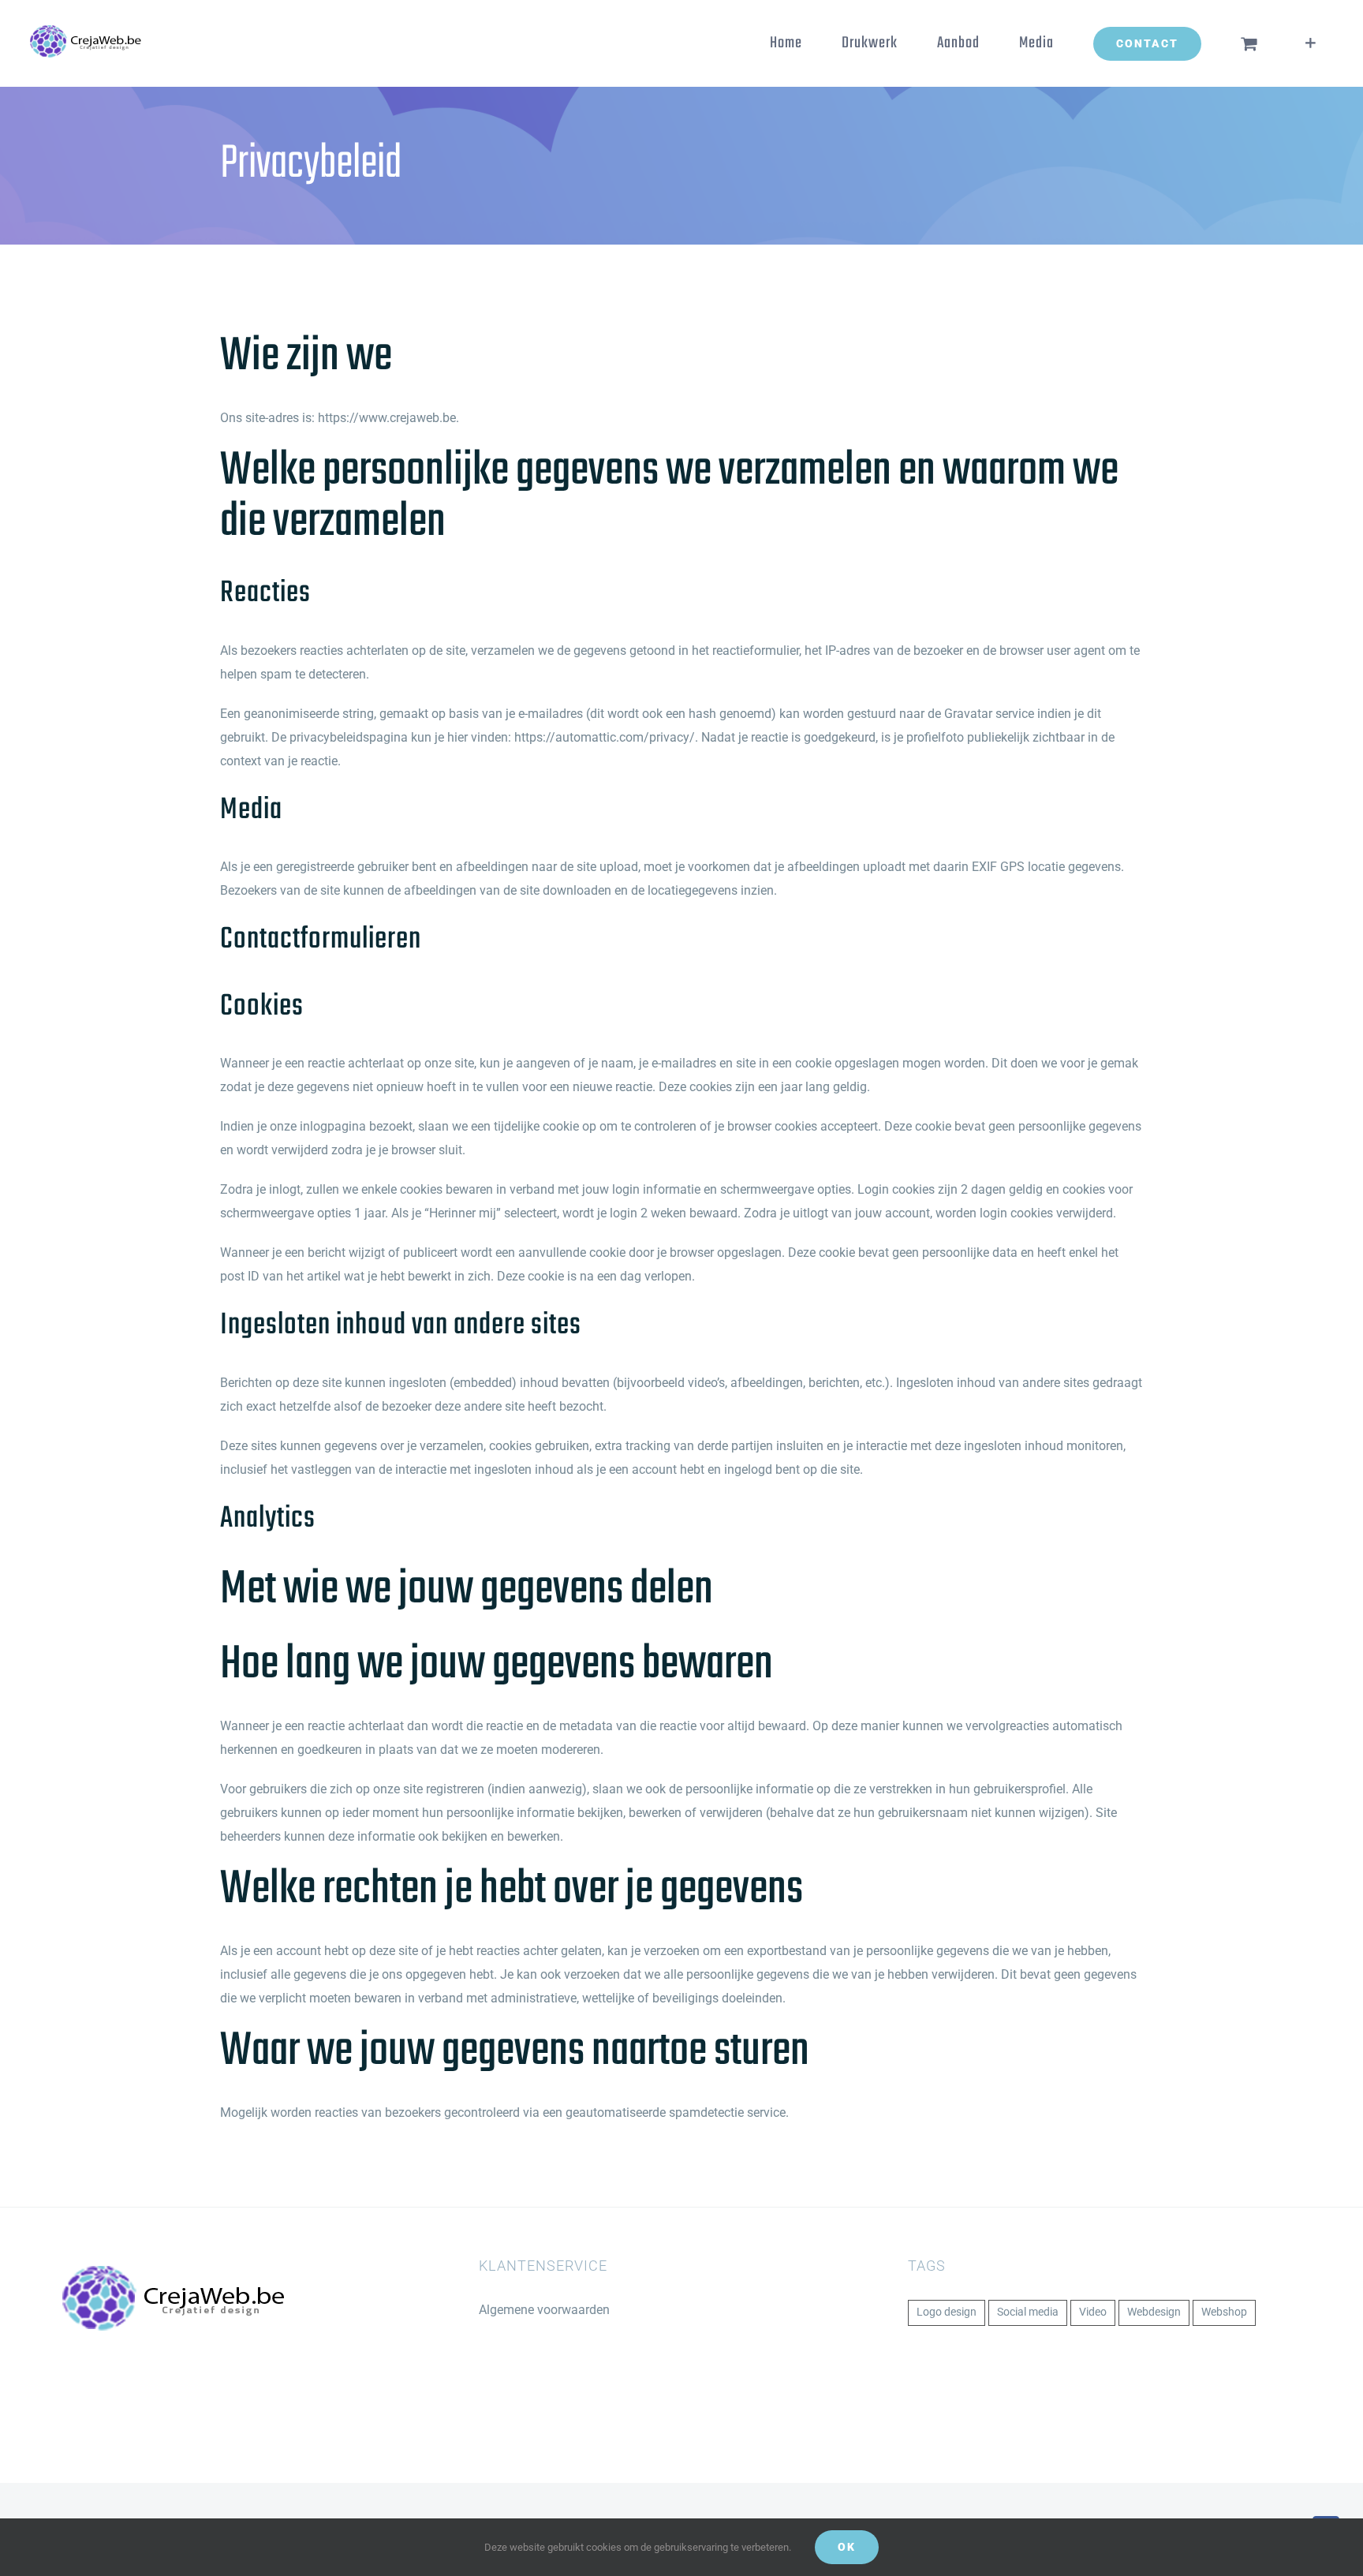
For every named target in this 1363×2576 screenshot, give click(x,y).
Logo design (947, 2312)
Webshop (1224, 2312)
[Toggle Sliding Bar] (1311, 43)
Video (1093, 2312)
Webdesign (1154, 2312)
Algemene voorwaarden (544, 2310)
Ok (847, 2547)
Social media (1028, 2312)
